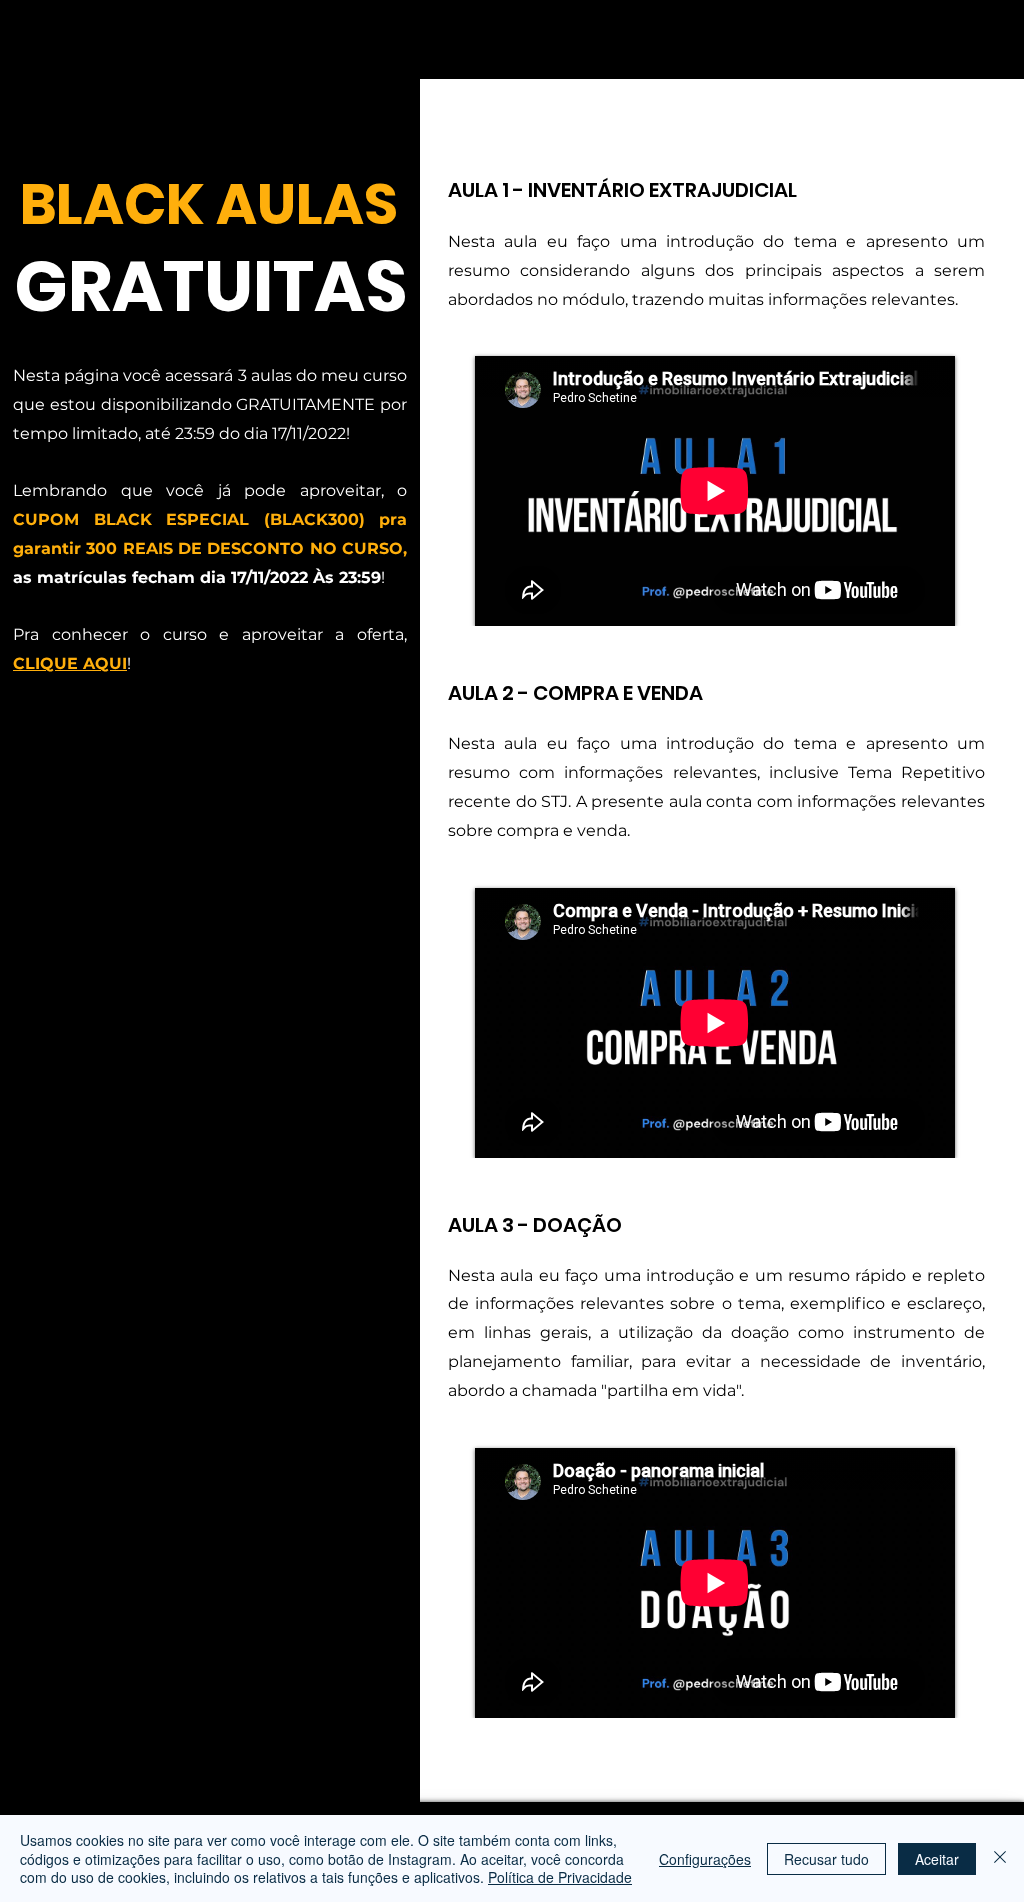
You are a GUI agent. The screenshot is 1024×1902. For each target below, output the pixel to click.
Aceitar (937, 1859)
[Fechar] (1000, 1858)
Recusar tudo (826, 1859)
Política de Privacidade (560, 1877)
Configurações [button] (705, 1859)
